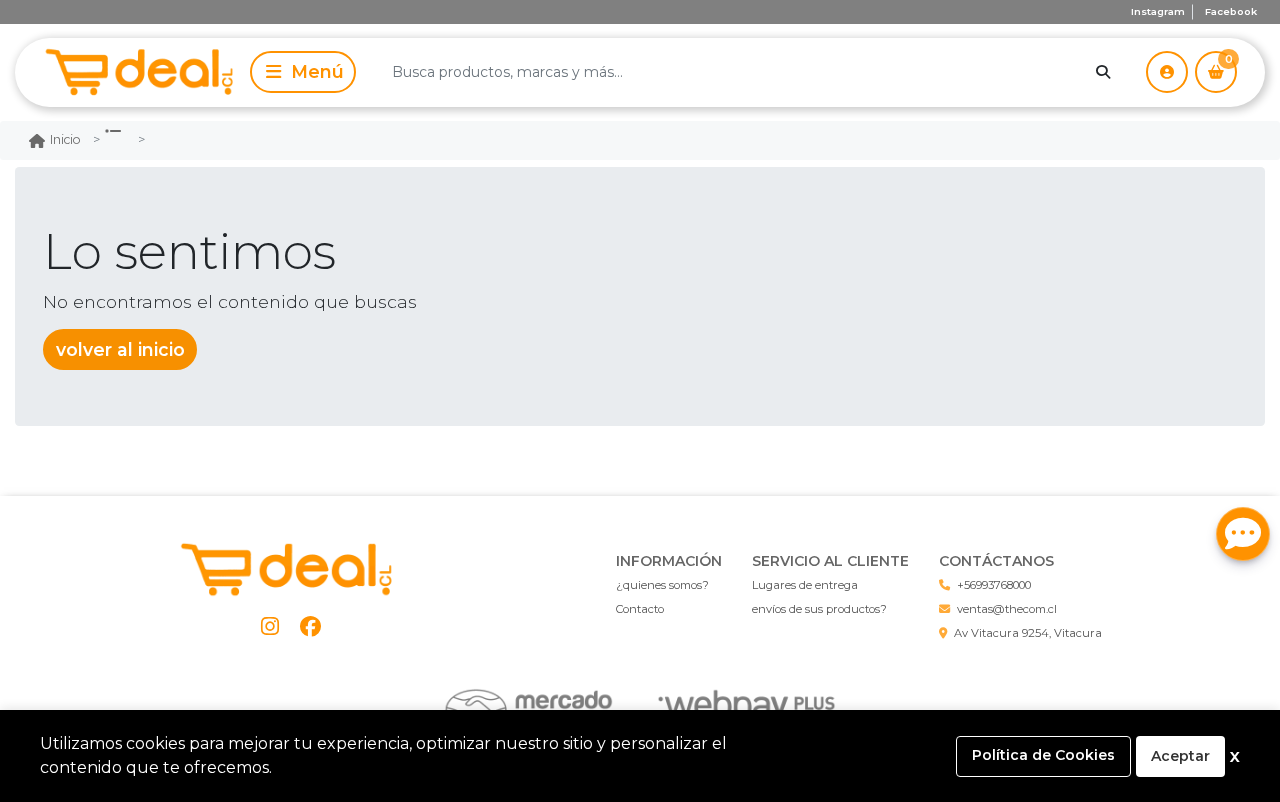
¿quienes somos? (662, 585)
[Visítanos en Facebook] (310, 626)
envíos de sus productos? (819, 609)
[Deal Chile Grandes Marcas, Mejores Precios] (129, 72)
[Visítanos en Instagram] (270, 626)
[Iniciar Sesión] (1167, 72)
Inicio (65, 139)
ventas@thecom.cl (1007, 609)
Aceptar (1180, 756)
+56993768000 (994, 585)
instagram (1158, 11)
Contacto (640, 609)
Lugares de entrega (805, 585)
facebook (1231, 11)
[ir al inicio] (290, 570)
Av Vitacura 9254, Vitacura (1028, 633)
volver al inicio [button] (120, 349)
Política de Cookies (1043, 755)
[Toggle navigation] (303, 72)
